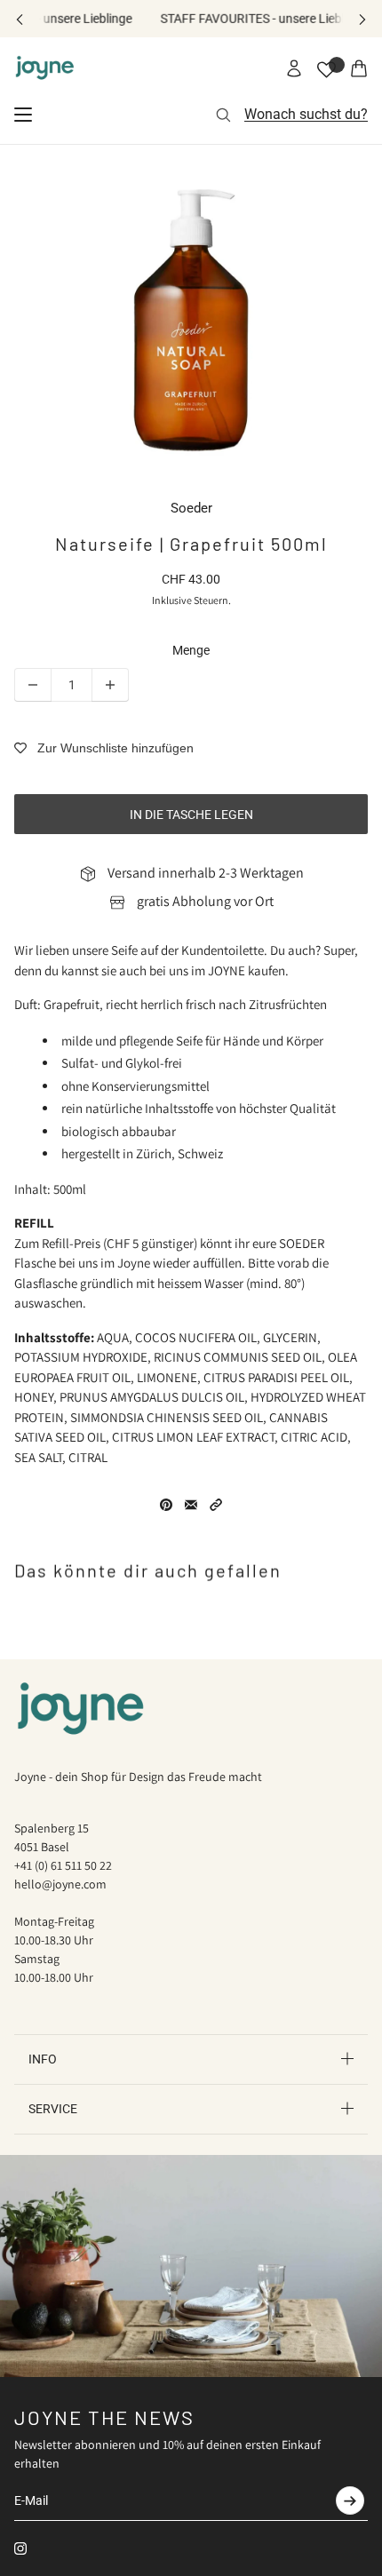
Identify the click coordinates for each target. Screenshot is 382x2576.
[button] (216, 1505)
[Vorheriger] (20, 19)
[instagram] (20, 2548)
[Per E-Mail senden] (191, 1505)
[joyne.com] (45, 68)
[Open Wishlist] (326, 70)
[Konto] (294, 68)
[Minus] (33, 685)
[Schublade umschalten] (23, 115)
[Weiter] (362, 19)
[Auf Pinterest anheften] (166, 1505)
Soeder (191, 508)
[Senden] (350, 2500)
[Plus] (110, 685)
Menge (191, 650)
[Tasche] (359, 68)
